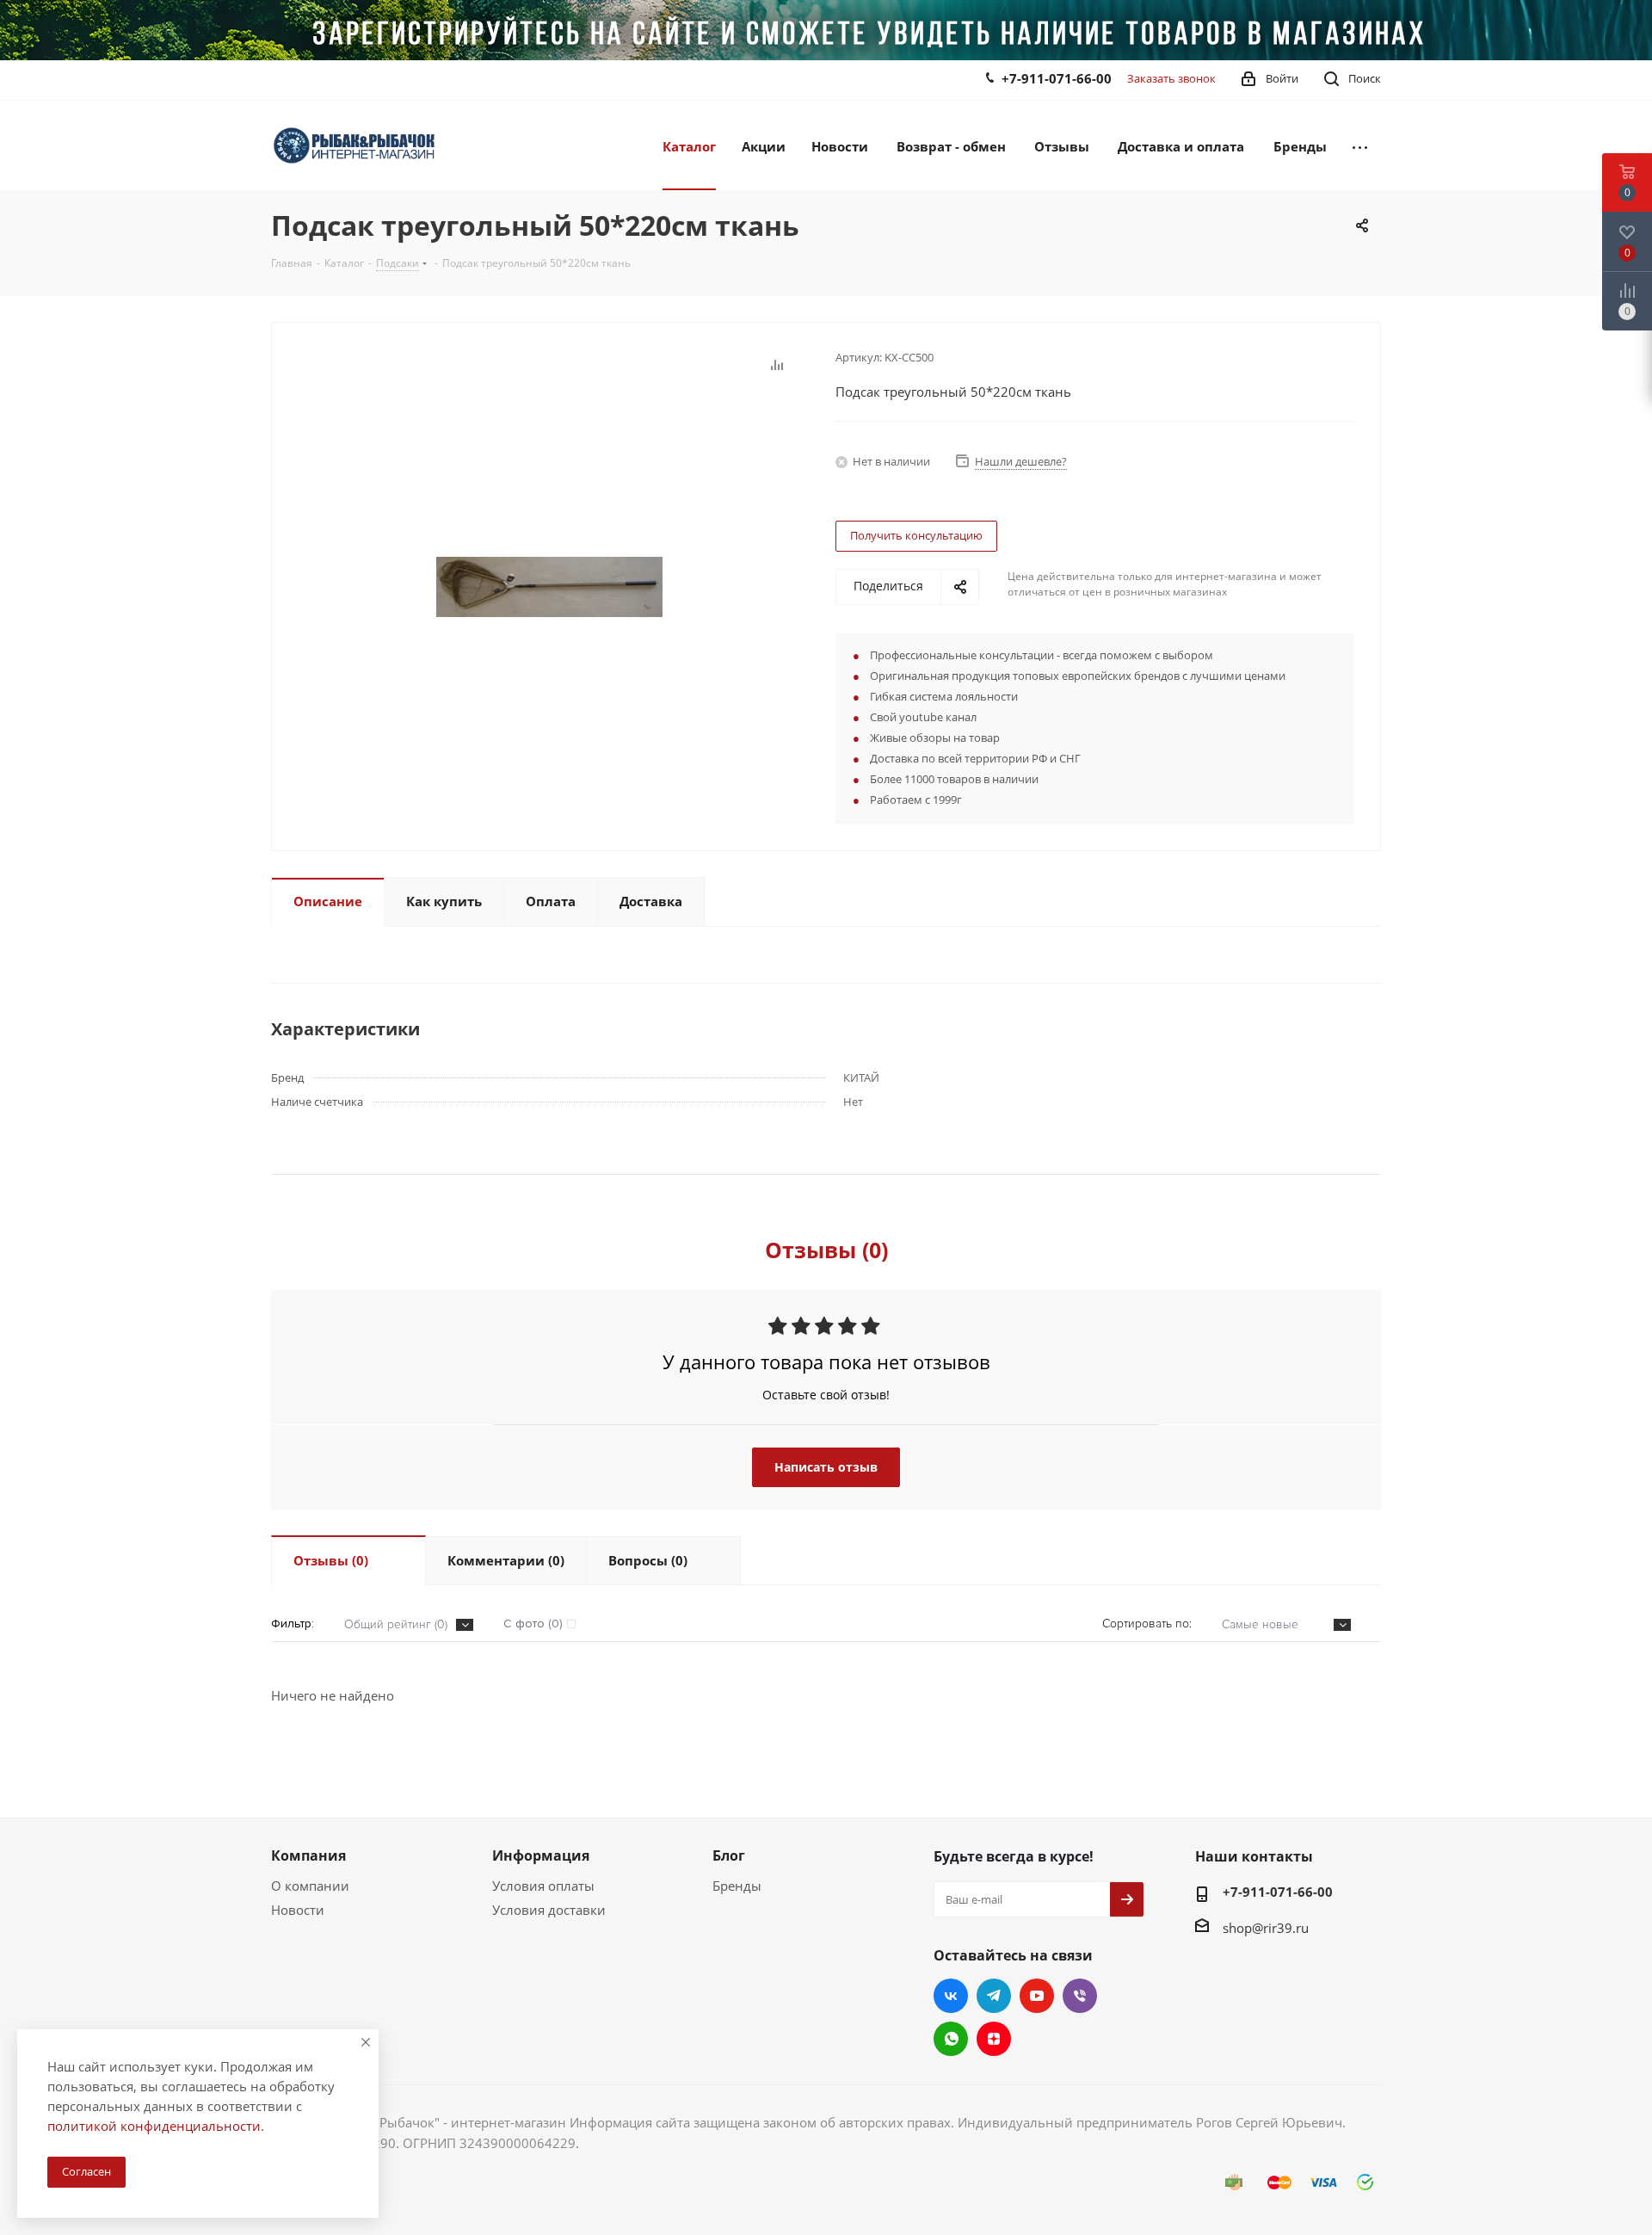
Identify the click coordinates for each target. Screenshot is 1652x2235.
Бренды (737, 1886)
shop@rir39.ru (1266, 1928)
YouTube (1037, 1996)
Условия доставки (549, 1910)
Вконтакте (951, 1996)
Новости (298, 1910)
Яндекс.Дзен (994, 2039)
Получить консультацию (916, 535)
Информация (541, 1855)
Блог (729, 1855)
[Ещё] (1360, 145)
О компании (310, 1886)
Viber (1080, 1996)
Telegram (994, 1996)
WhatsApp (951, 2039)
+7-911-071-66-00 (1057, 78)
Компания (308, 1855)
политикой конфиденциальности (154, 2126)
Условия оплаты (543, 1886)
